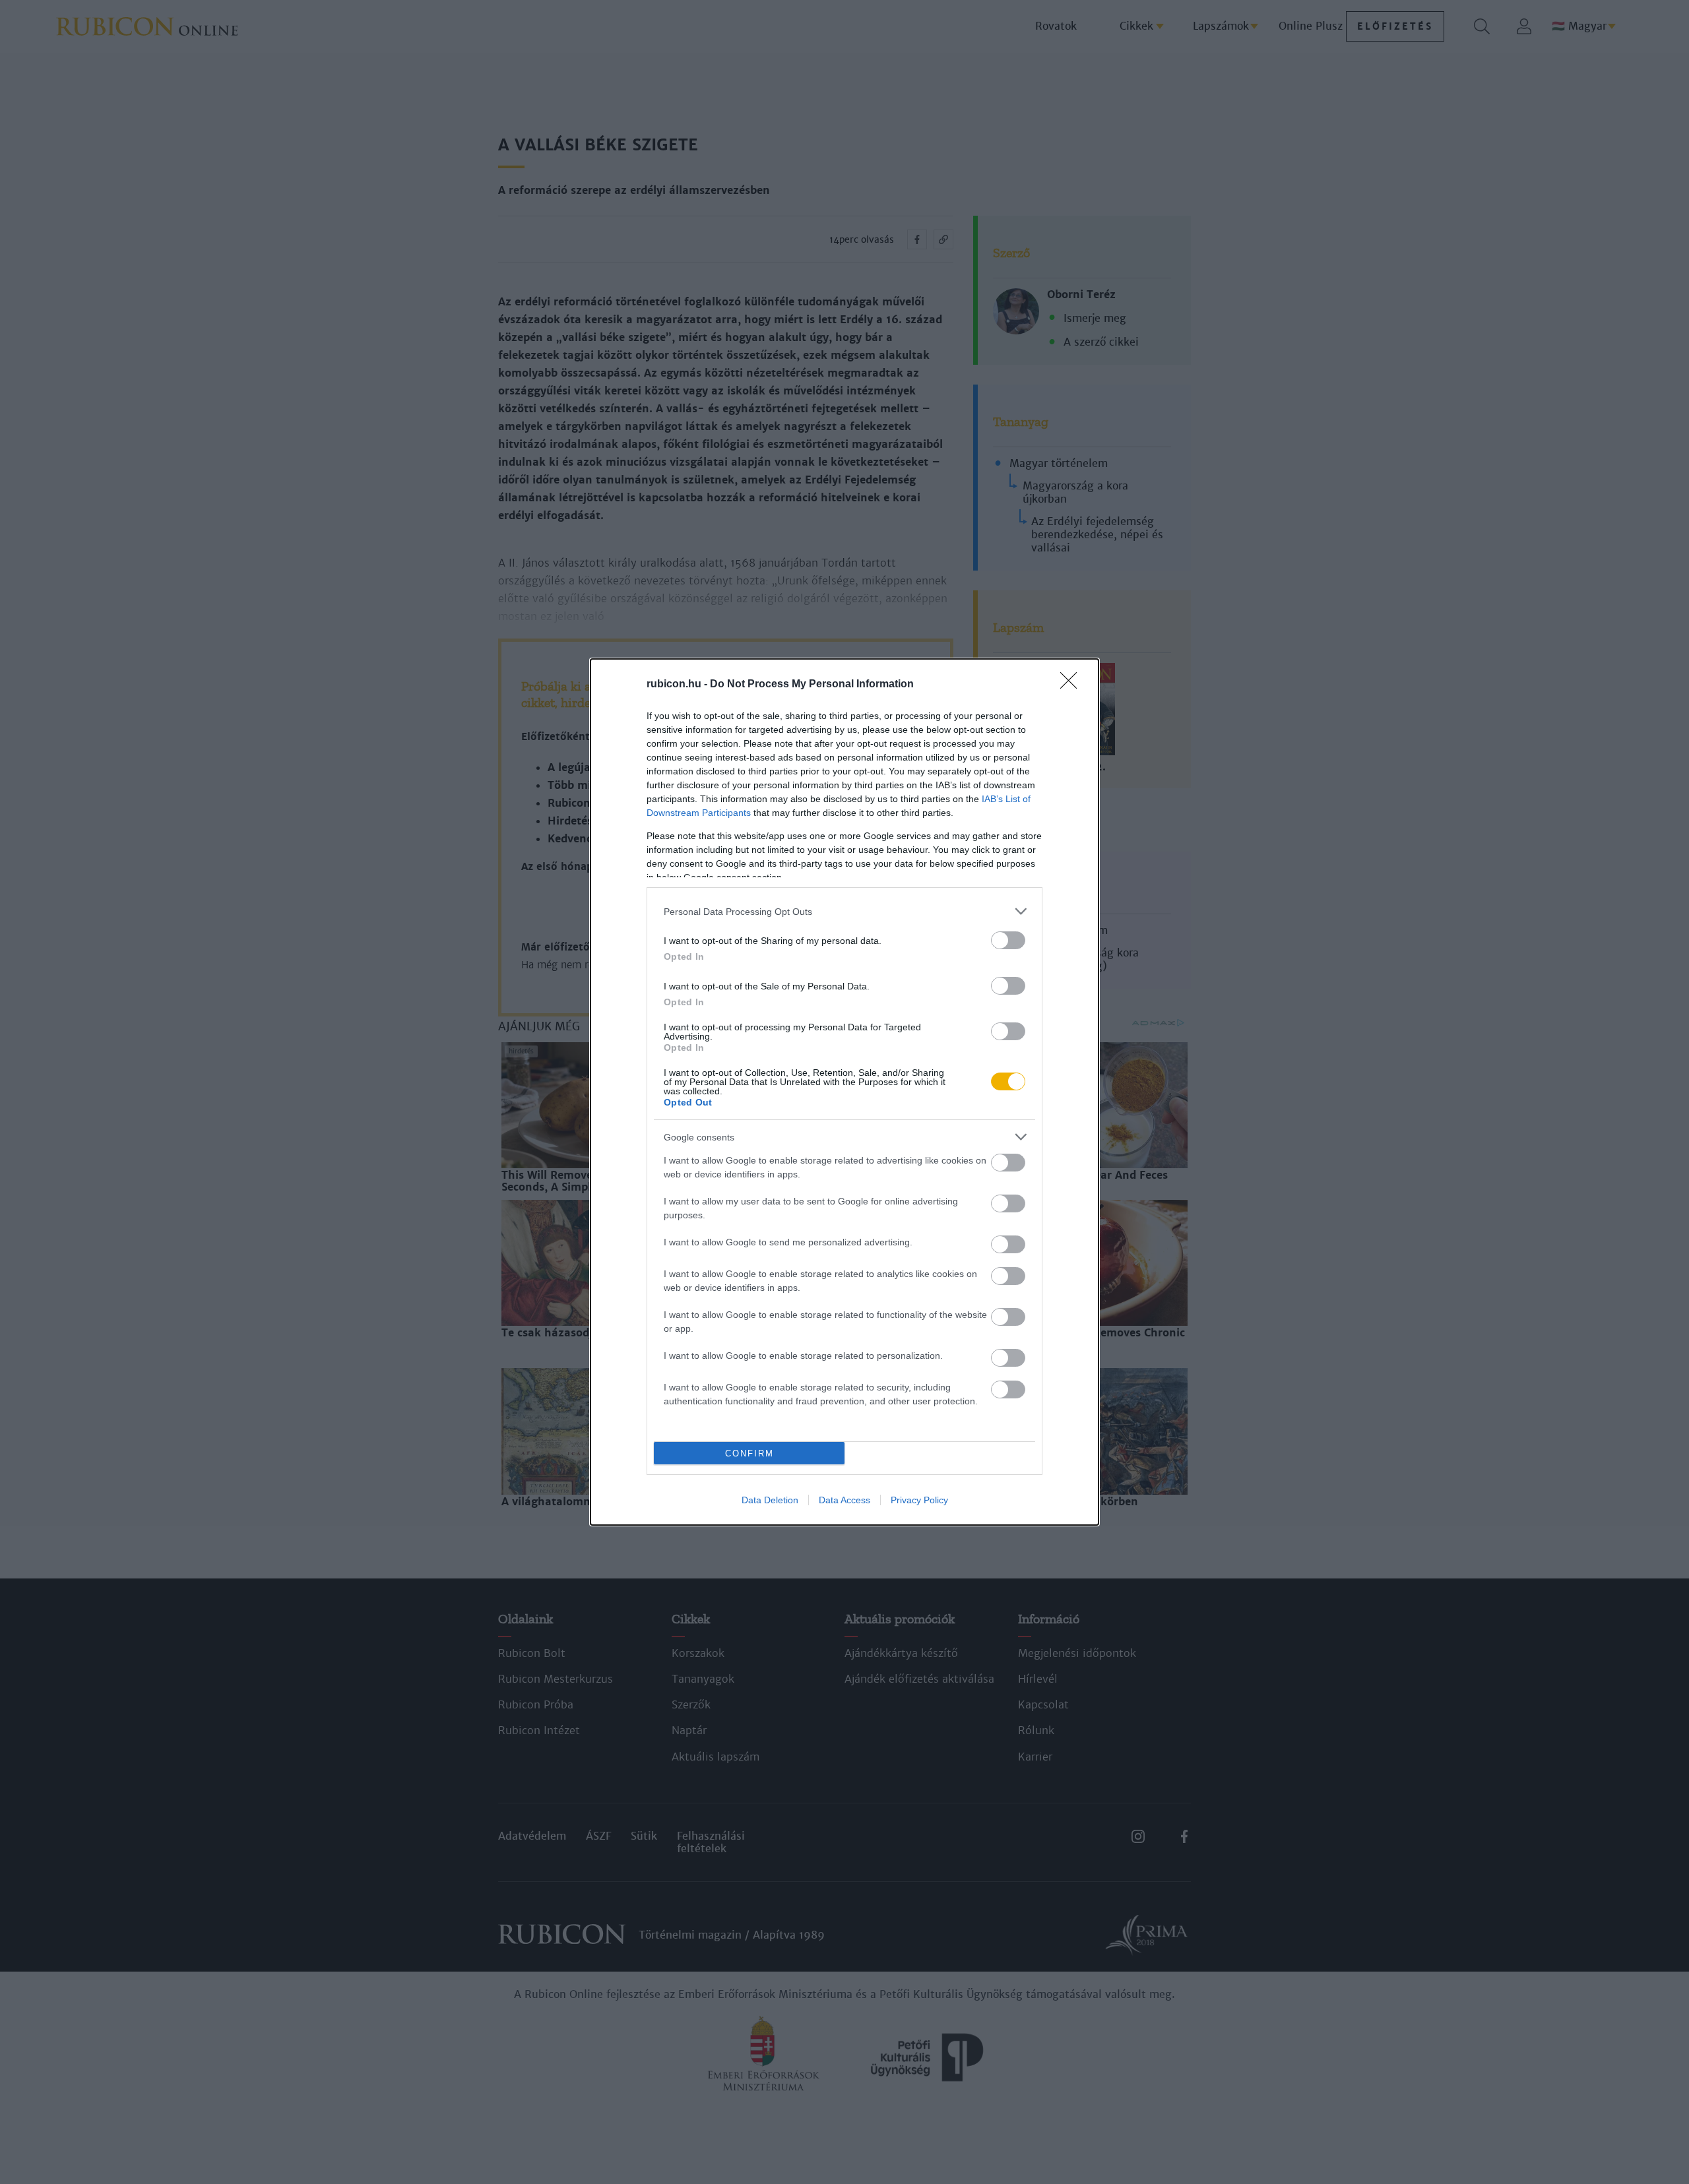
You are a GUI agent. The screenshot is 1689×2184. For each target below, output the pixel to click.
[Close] (1073, 685)
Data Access (844, 1500)
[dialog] (844, 1092)
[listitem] (844, 911)
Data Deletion (770, 1500)
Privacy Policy (919, 1500)
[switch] (1008, 940)
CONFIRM (749, 1453)
